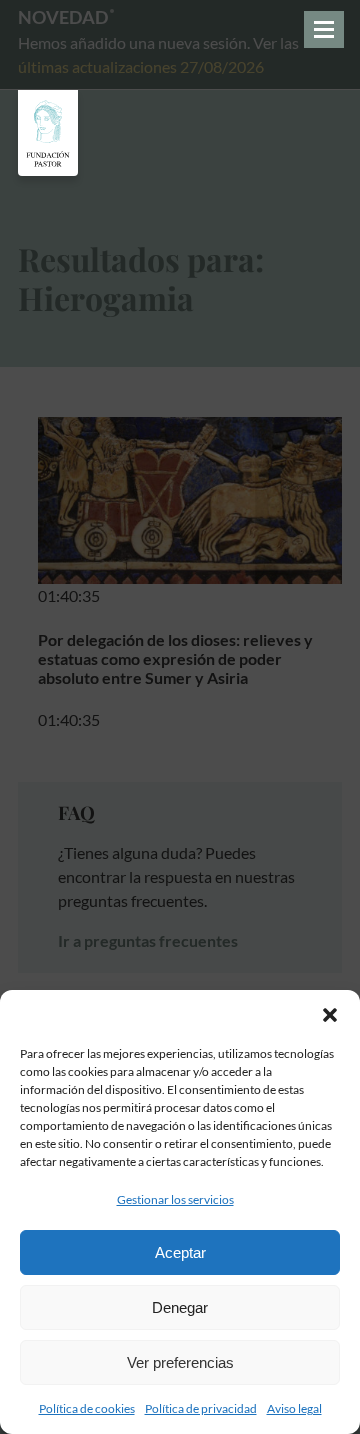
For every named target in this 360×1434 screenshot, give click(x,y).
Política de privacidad (201, 1408)
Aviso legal (294, 1408)
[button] (330, 1015)
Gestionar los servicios (175, 1199)
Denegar (180, 1307)
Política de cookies (87, 1408)
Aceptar (180, 1252)
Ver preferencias (180, 1362)
